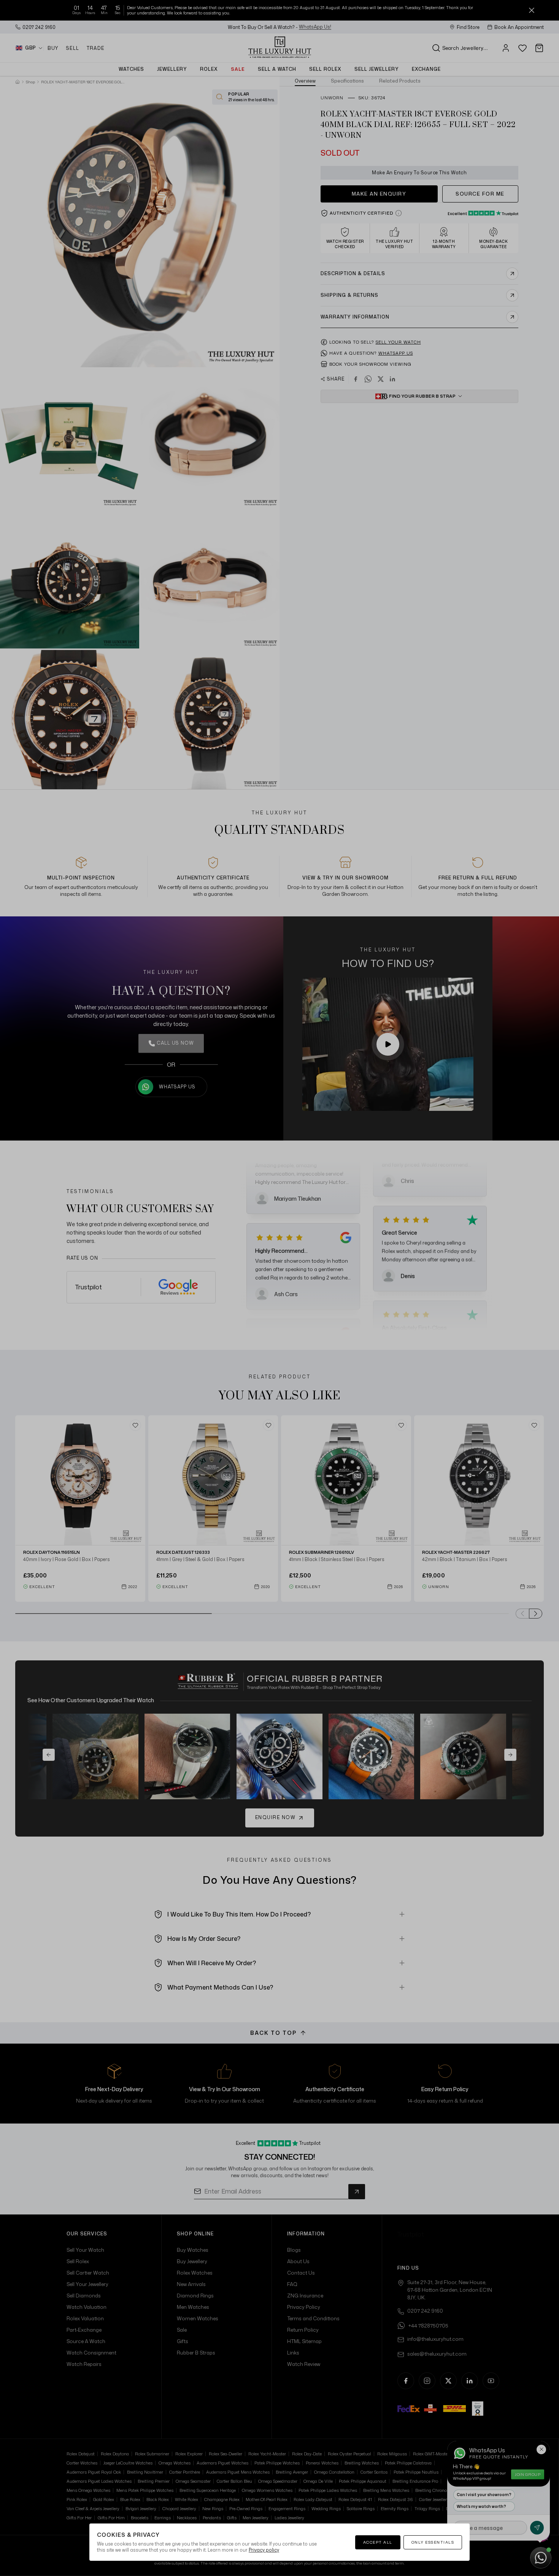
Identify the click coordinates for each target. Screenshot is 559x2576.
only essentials (433, 2542)
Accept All (378, 2542)
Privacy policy (264, 2550)
